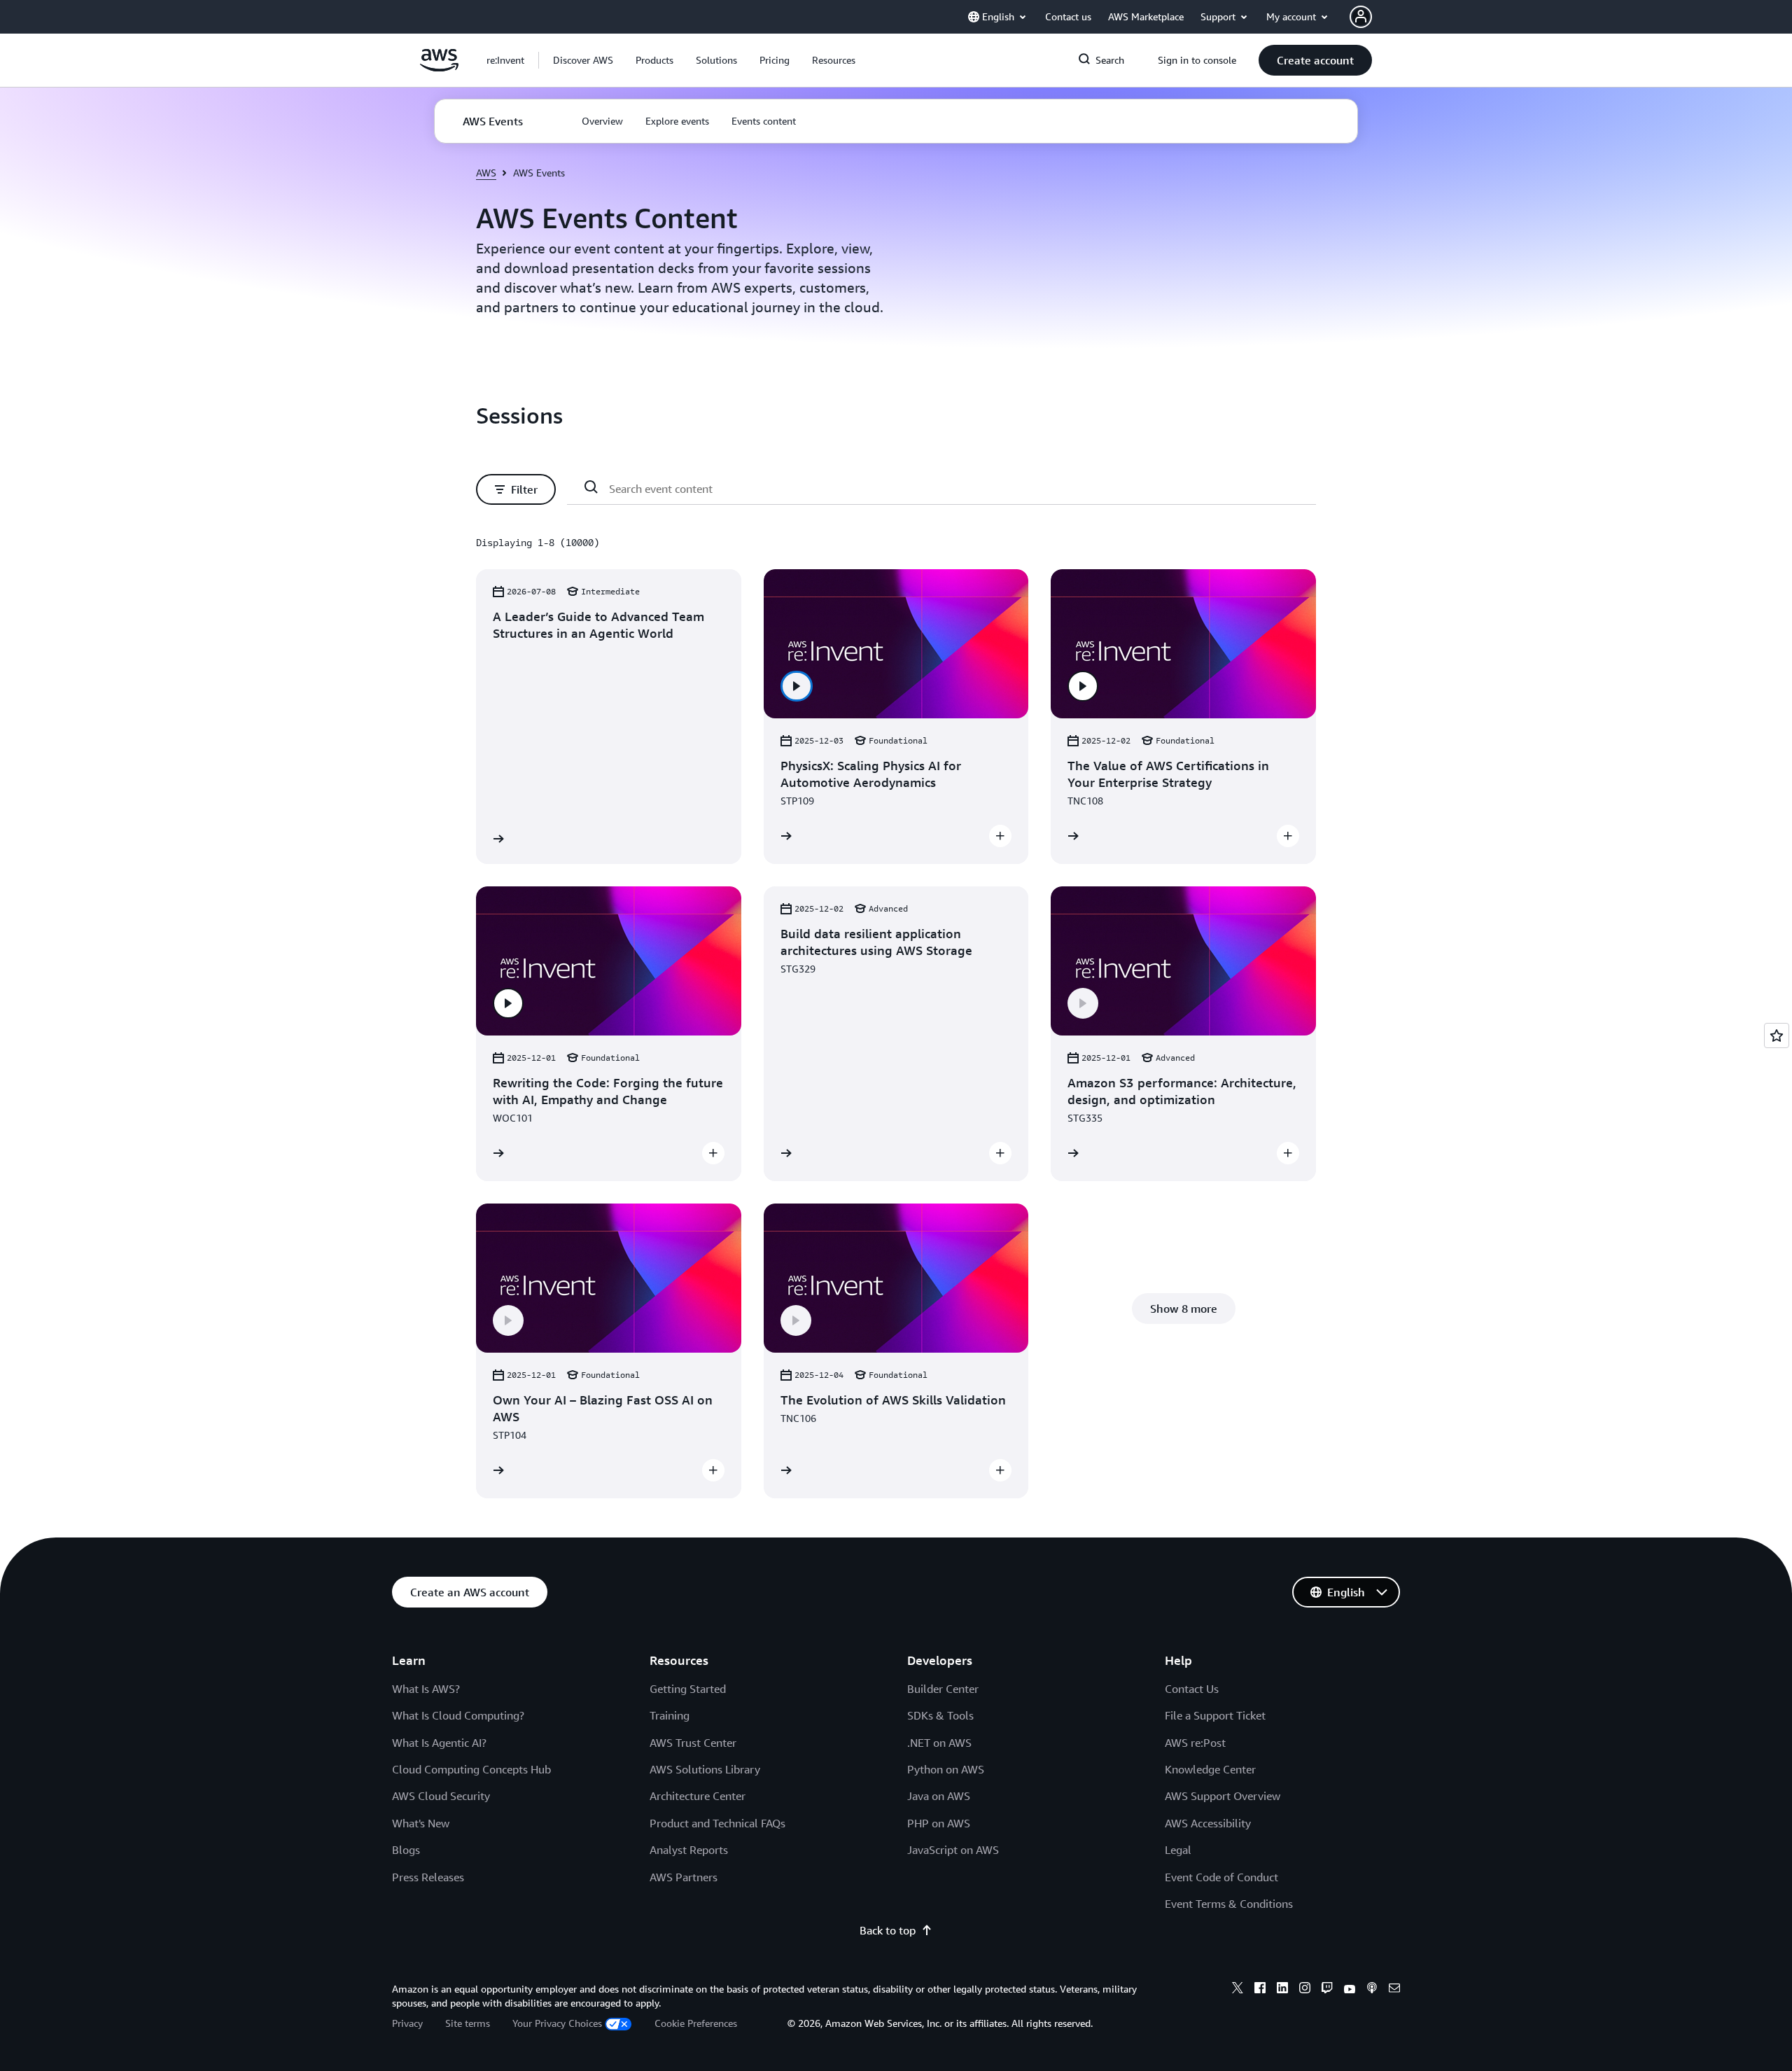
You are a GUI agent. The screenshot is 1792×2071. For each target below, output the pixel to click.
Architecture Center (698, 1796)
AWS (486, 173)
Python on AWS (946, 1769)
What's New (421, 1823)
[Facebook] (1260, 1990)
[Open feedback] (1777, 1035)
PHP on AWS (939, 1823)
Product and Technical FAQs (717, 1823)
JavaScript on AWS (953, 1850)
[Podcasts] (1372, 1990)
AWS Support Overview (1223, 1796)
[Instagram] (1305, 1990)
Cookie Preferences (696, 2023)
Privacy (407, 2023)
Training (670, 1715)
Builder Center (943, 1689)
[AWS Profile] (1361, 17)
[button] (583, 60)
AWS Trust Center (693, 1743)
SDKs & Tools (940, 1715)
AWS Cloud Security (441, 1796)
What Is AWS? (426, 1689)
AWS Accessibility (1208, 1823)
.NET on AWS (939, 1743)
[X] (1238, 1990)
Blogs (406, 1850)
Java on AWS (939, 1796)
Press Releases (428, 1877)
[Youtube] (1350, 1990)
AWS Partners (684, 1877)
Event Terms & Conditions (1229, 1904)
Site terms (468, 2023)
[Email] (1394, 1990)
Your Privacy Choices (557, 2023)
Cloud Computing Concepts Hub (471, 1769)
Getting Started (688, 1689)
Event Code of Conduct (1221, 1877)
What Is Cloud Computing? (458, 1715)
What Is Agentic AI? (439, 1743)
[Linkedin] (1282, 1990)
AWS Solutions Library (705, 1769)
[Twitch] (1327, 1990)
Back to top (888, 1930)
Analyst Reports (689, 1850)
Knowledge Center (1210, 1769)
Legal (1178, 1850)
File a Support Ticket (1215, 1715)
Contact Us (1192, 1689)
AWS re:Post (1195, 1743)
